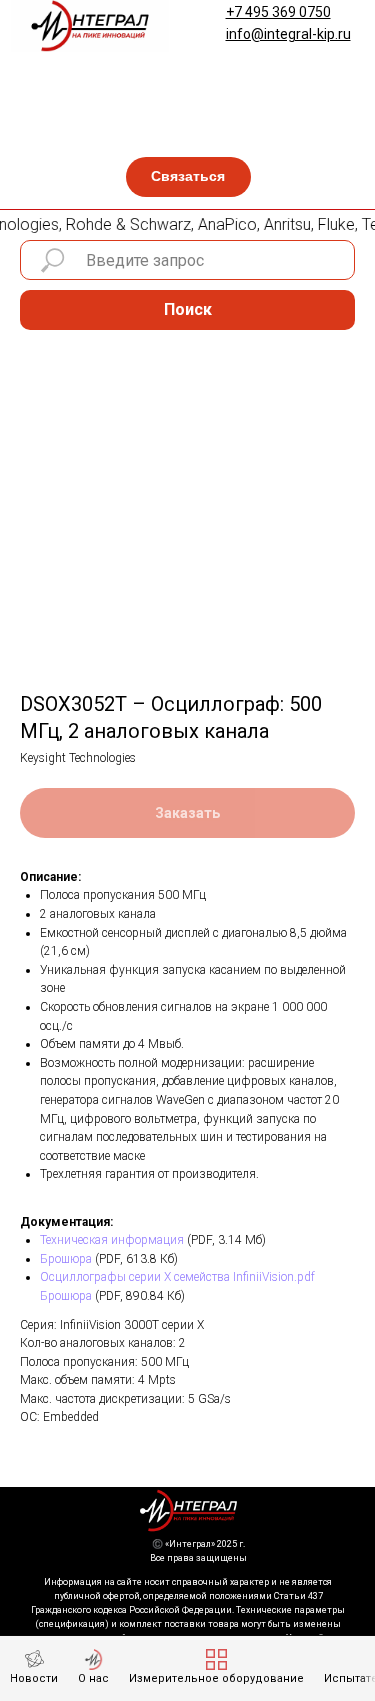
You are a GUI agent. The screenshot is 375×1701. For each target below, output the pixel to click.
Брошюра (66, 1259)
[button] (188, 177)
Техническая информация (112, 1240)
